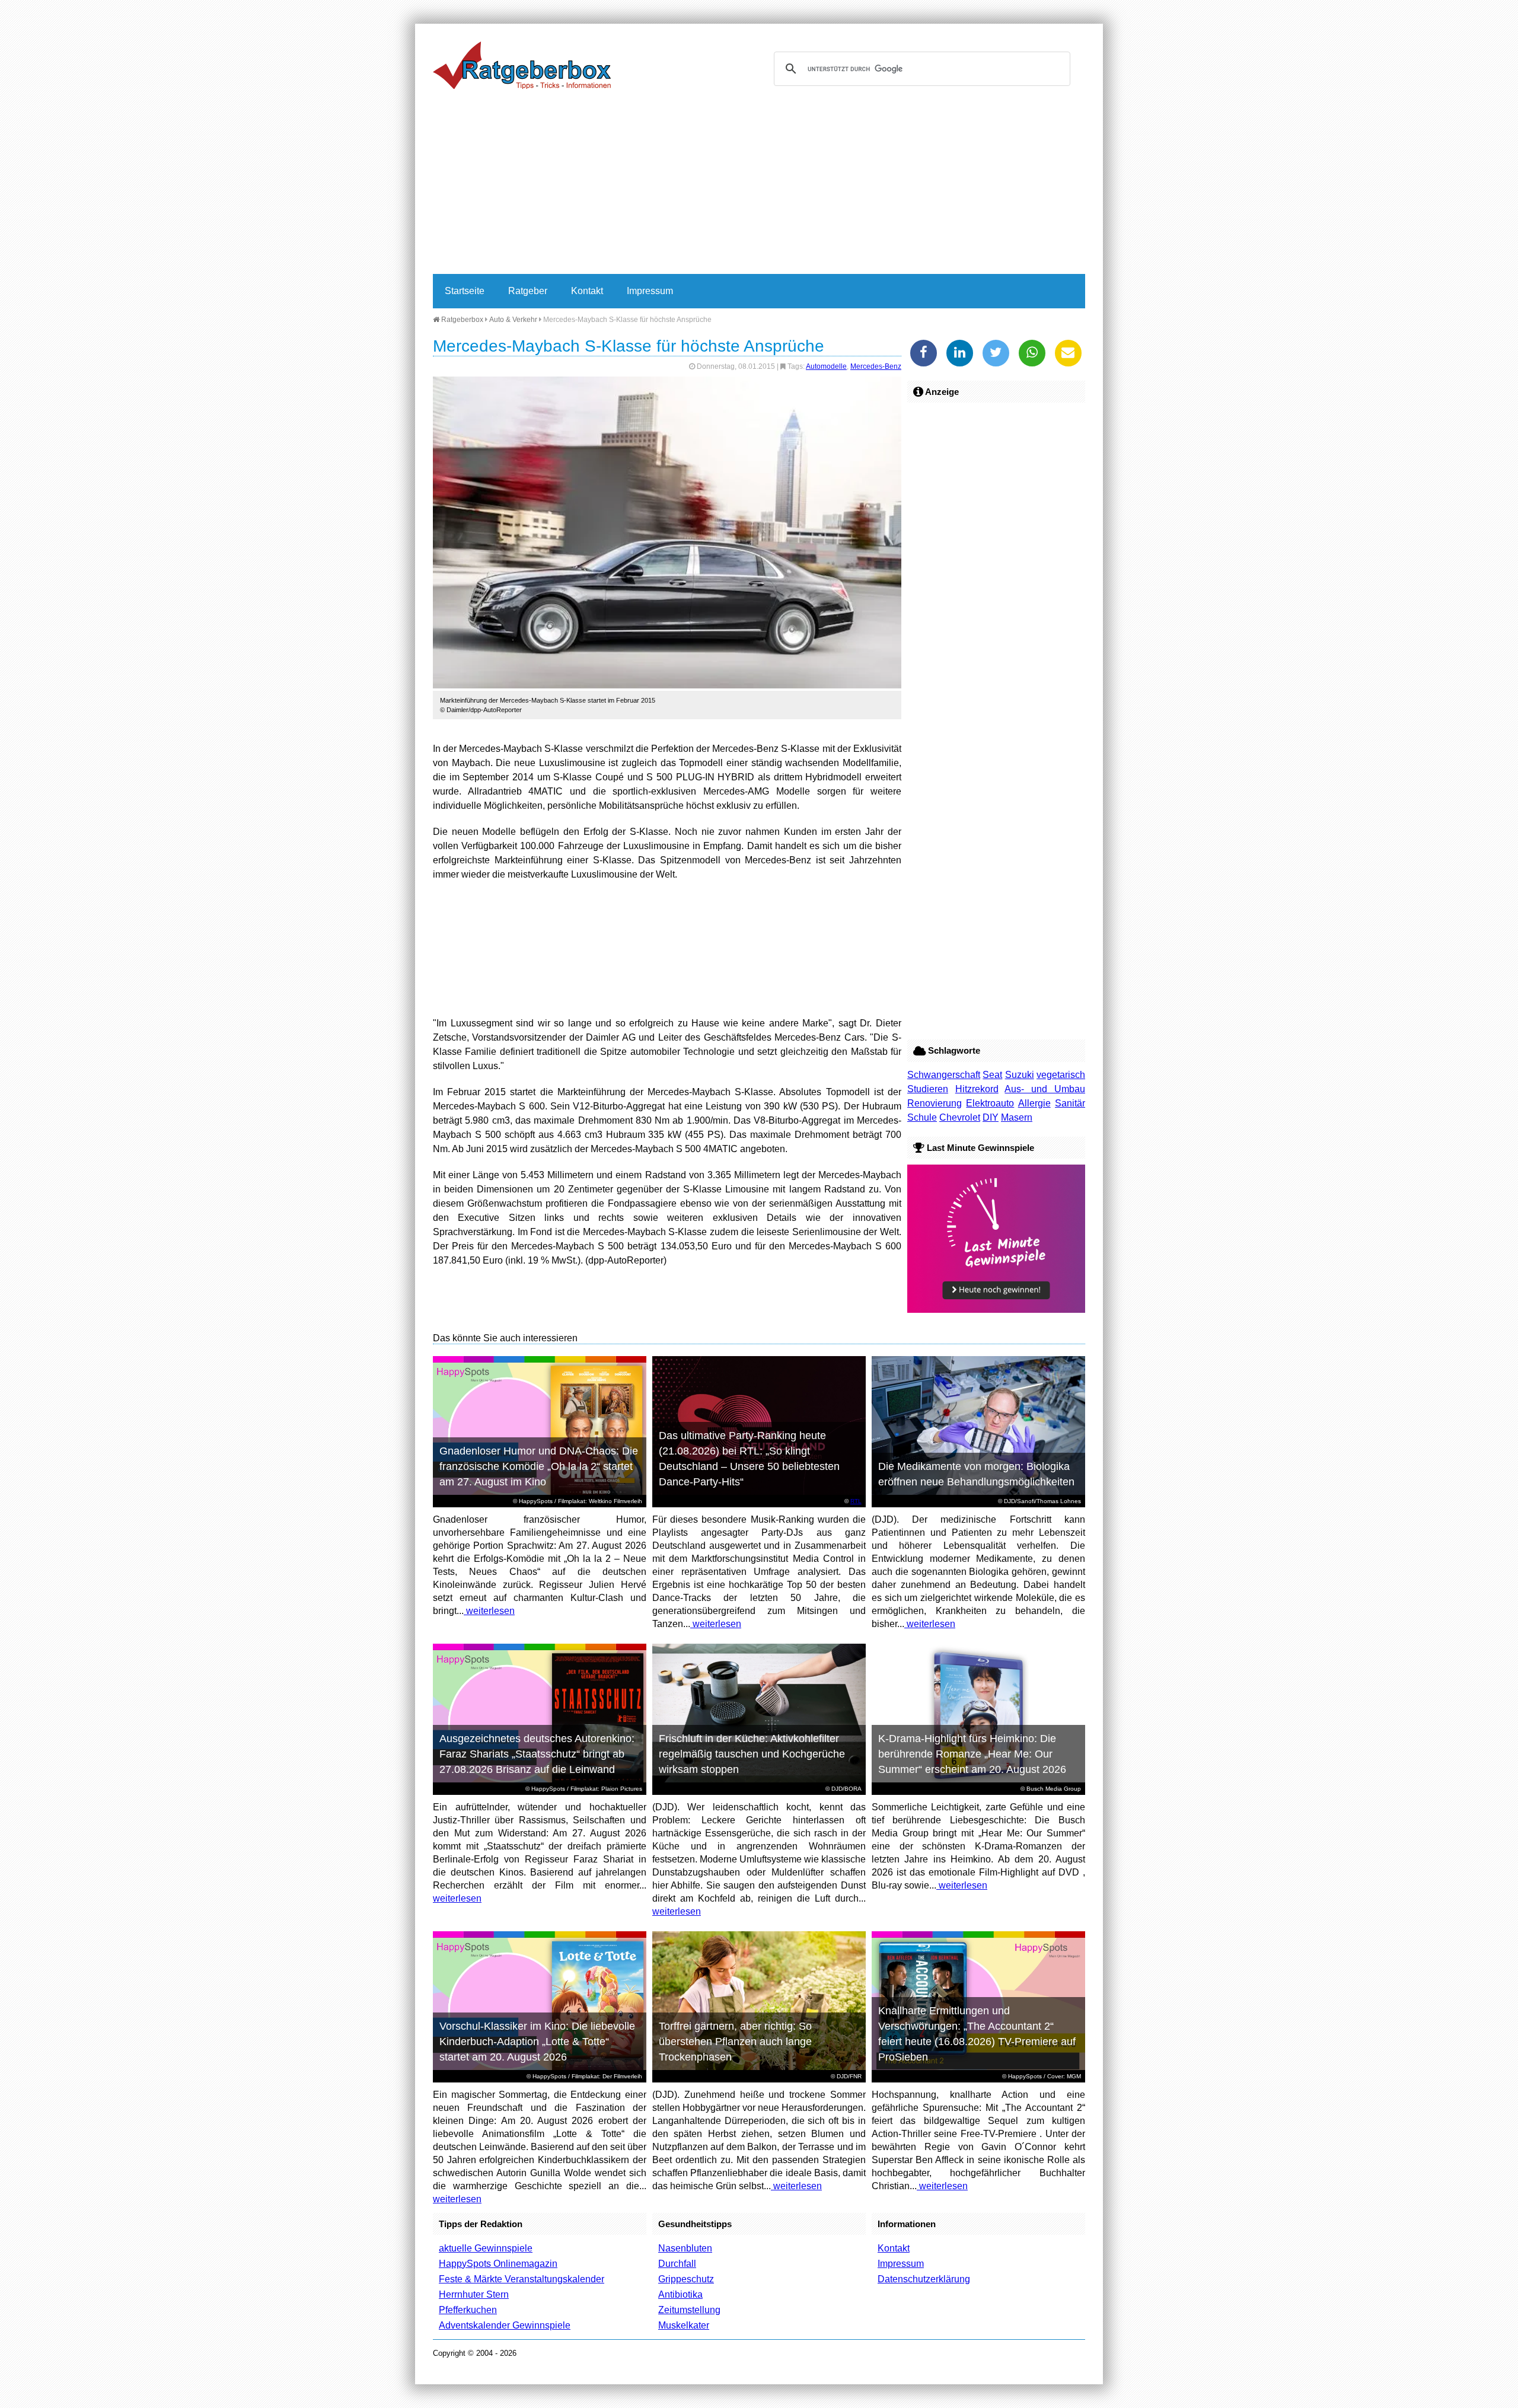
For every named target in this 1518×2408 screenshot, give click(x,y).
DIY (991, 1117)
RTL (856, 1501)
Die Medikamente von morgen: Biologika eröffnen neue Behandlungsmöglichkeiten (976, 1474)
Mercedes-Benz (876, 366)
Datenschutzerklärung (924, 2279)
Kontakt (587, 291)
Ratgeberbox (461, 320)
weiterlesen (489, 1611)
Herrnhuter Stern (474, 2294)
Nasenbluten (685, 2248)
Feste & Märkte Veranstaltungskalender (522, 2279)
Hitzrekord (977, 1089)
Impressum (650, 291)
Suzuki (1020, 1075)
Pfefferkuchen (468, 2310)
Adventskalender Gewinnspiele (505, 2325)
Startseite (465, 291)
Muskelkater (684, 2325)
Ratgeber (528, 291)
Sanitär (1070, 1103)
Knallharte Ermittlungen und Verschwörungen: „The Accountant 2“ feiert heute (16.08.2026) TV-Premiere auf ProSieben (977, 2034)
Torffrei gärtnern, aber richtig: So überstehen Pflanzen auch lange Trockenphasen (735, 2042)
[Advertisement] (759, 185)
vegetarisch (1061, 1075)
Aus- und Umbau (1045, 1089)
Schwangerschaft (944, 1075)
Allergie (1034, 1103)
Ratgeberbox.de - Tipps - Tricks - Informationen (522, 65)
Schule (922, 1117)
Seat (992, 1075)
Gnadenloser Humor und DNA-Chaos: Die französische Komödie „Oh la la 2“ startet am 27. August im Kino (539, 1466)
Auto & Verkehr (513, 320)
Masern (1017, 1117)
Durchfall (677, 2264)
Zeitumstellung (689, 2310)
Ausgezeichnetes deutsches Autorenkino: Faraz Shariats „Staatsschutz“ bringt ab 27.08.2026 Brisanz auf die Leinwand (537, 1754)
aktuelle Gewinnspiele (486, 2248)
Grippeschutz (686, 2279)
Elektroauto (990, 1103)
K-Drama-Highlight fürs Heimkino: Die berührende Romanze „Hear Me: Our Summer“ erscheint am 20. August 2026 (972, 1754)
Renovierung (935, 1103)
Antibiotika (680, 2294)
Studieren (928, 1089)
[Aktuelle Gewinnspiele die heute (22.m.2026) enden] (996, 1310)
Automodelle (826, 366)
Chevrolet (960, 1117)
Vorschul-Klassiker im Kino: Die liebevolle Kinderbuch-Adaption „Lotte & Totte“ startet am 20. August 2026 (537, 2042)
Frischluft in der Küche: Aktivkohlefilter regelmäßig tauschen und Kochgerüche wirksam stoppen (752, 1754)
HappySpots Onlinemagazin (498, 2264)
